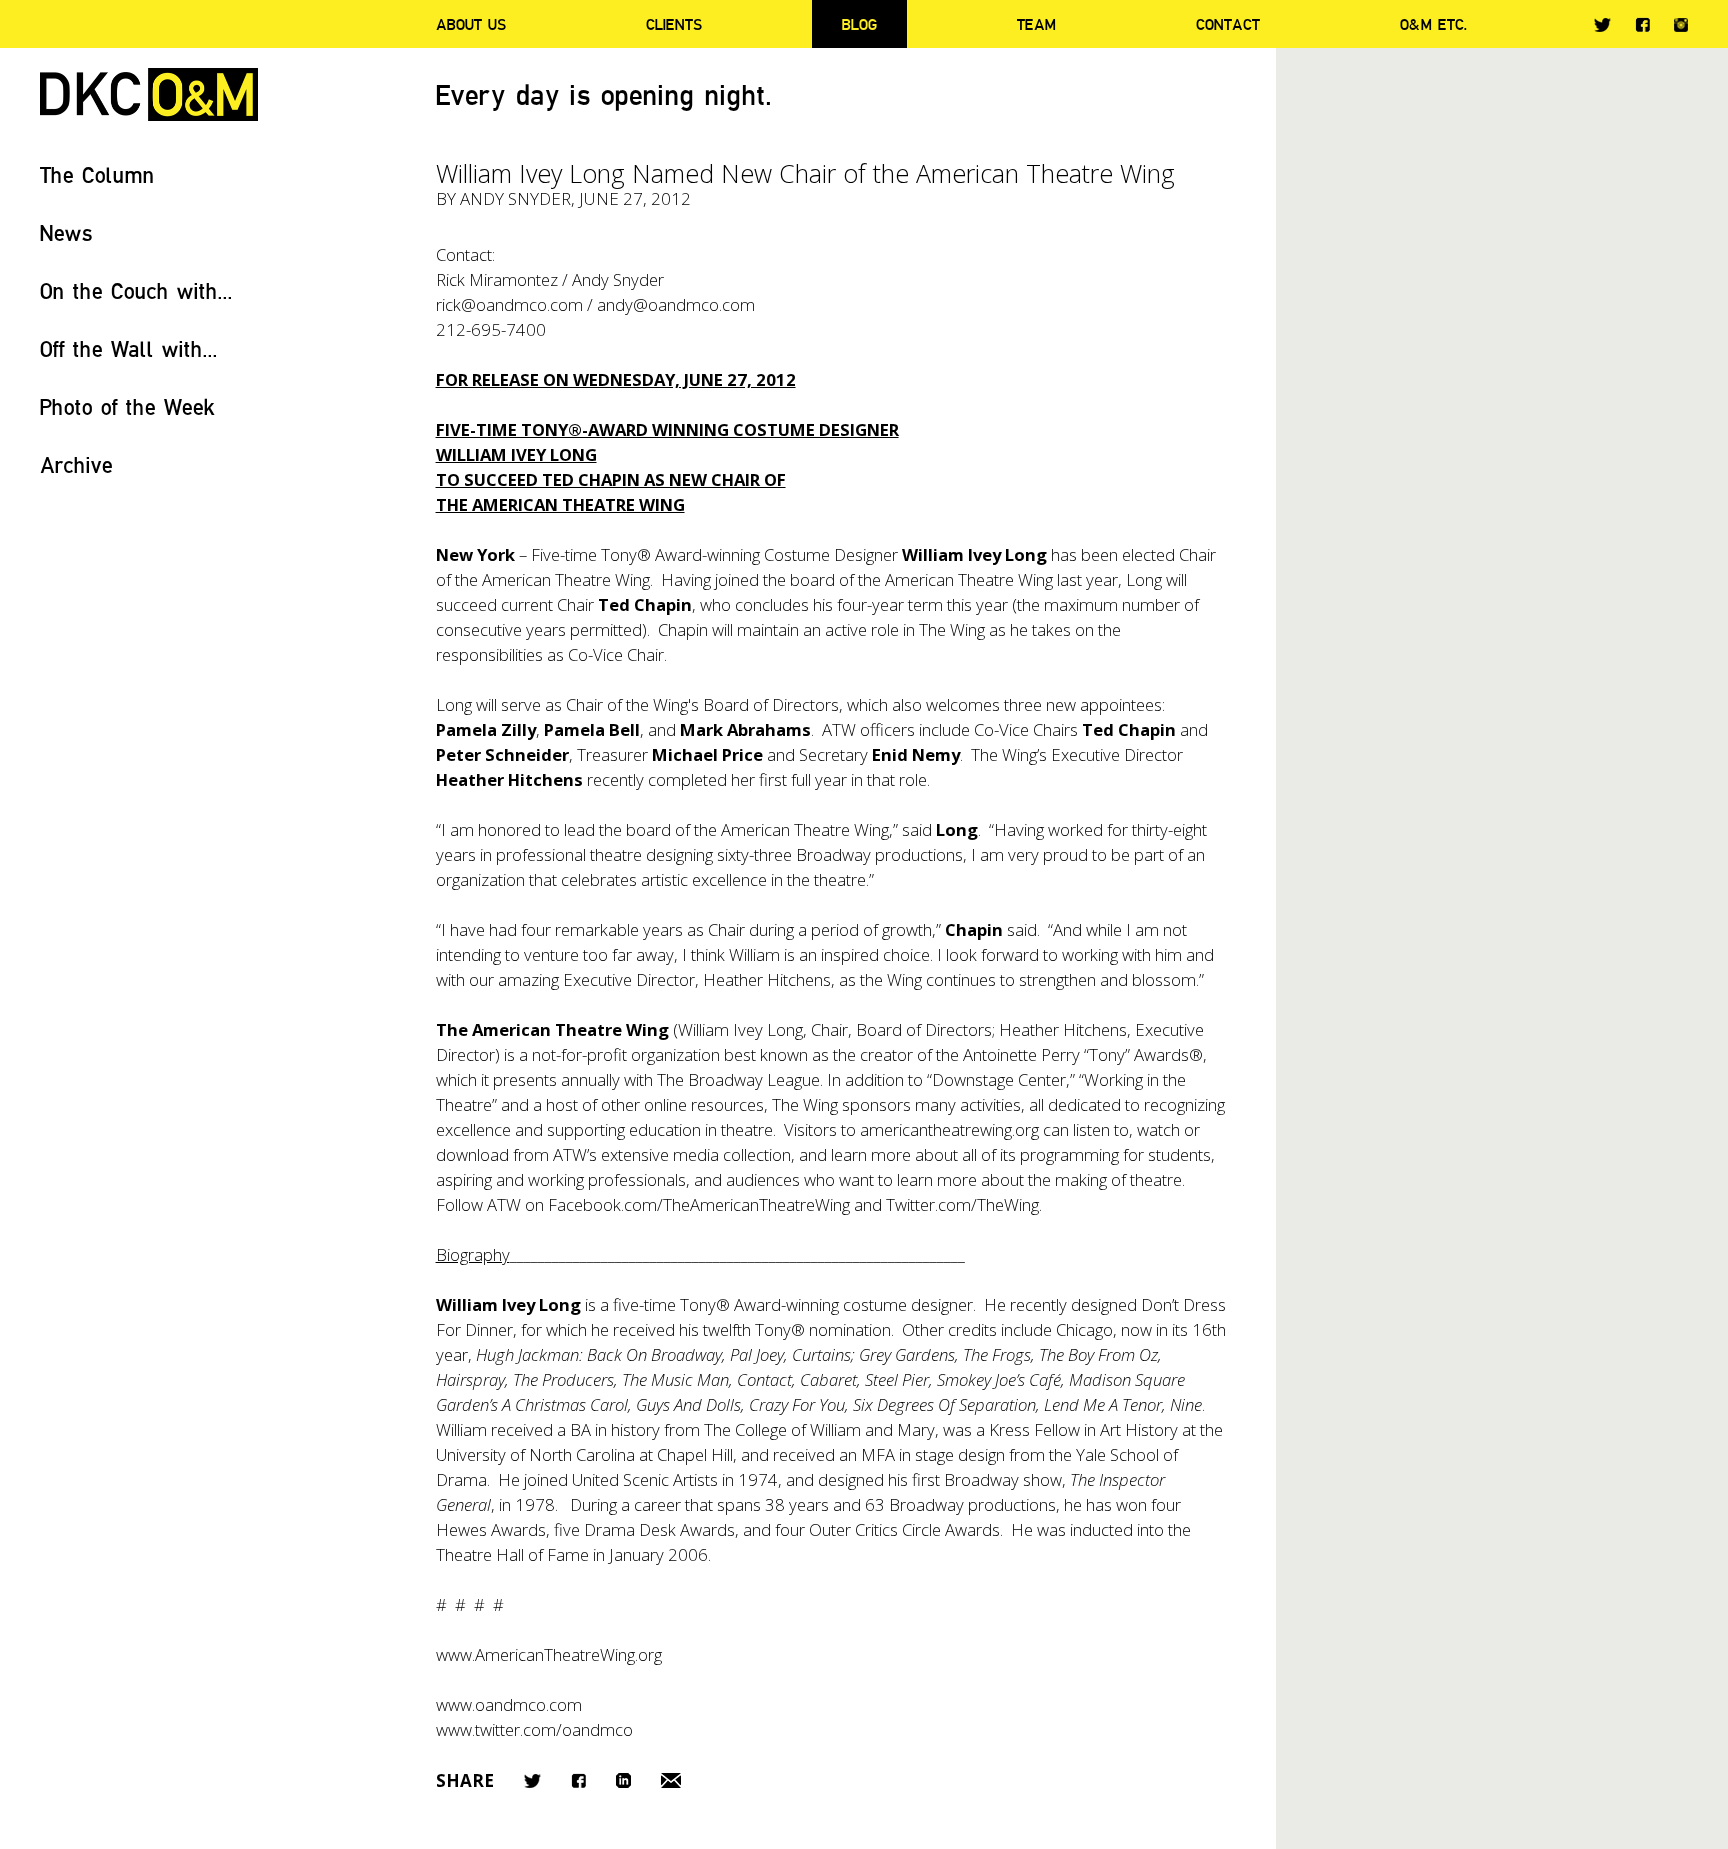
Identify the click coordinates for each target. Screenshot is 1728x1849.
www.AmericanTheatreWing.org (549, 1654)
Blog (859, 24)
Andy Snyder (515, 198)
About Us (471, 24)
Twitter (1602, 25)
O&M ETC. (1434, 24)
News (66, 232)
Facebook (1642, 24)
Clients (674, 24)
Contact (1228, 24)
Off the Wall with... (129, 348)
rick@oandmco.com (509, 304)
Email (671, 1780)
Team (1036, 24)
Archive (76, 464)
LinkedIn (623, 1780)
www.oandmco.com (509, 1704)
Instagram (1681, 25)
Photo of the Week (127, 406)
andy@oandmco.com (676, 304)
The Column (97, 174)
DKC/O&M (149, 94)
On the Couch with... (136, 290)
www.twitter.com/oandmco (534, 1729)
